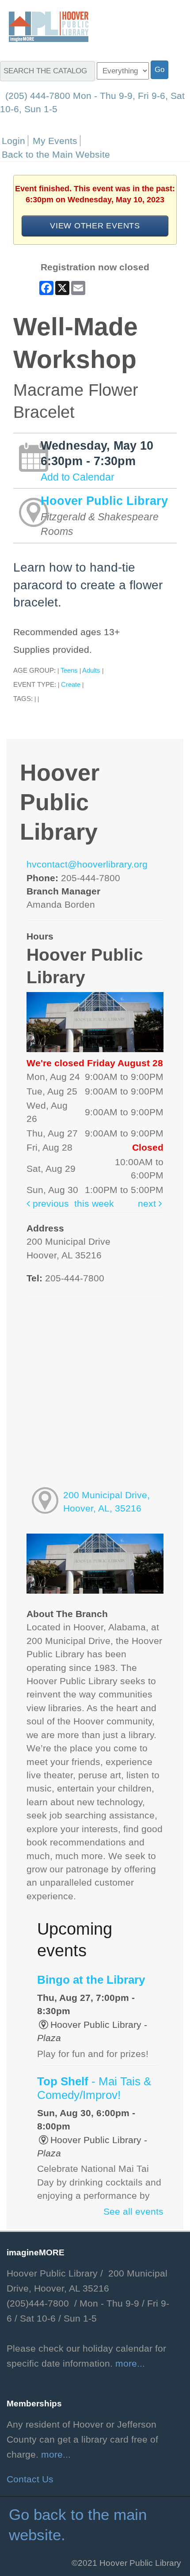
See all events (133, 2212)
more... (130, 2364)
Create (71, 684)
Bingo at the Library (91, 1980)
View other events (95, 225)
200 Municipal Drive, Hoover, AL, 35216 (106, 1502)
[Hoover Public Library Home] (44, 26)
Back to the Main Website (56, 154)
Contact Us (30, 2479)
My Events (55, 141)
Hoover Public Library (104, 501)
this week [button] (94, 1204)
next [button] (148, 1204)
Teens (69, 670)
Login (13, 141)
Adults (91, 670)
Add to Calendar (78, 477)
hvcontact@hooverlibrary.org (87, 864)
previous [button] (49, 1204)
